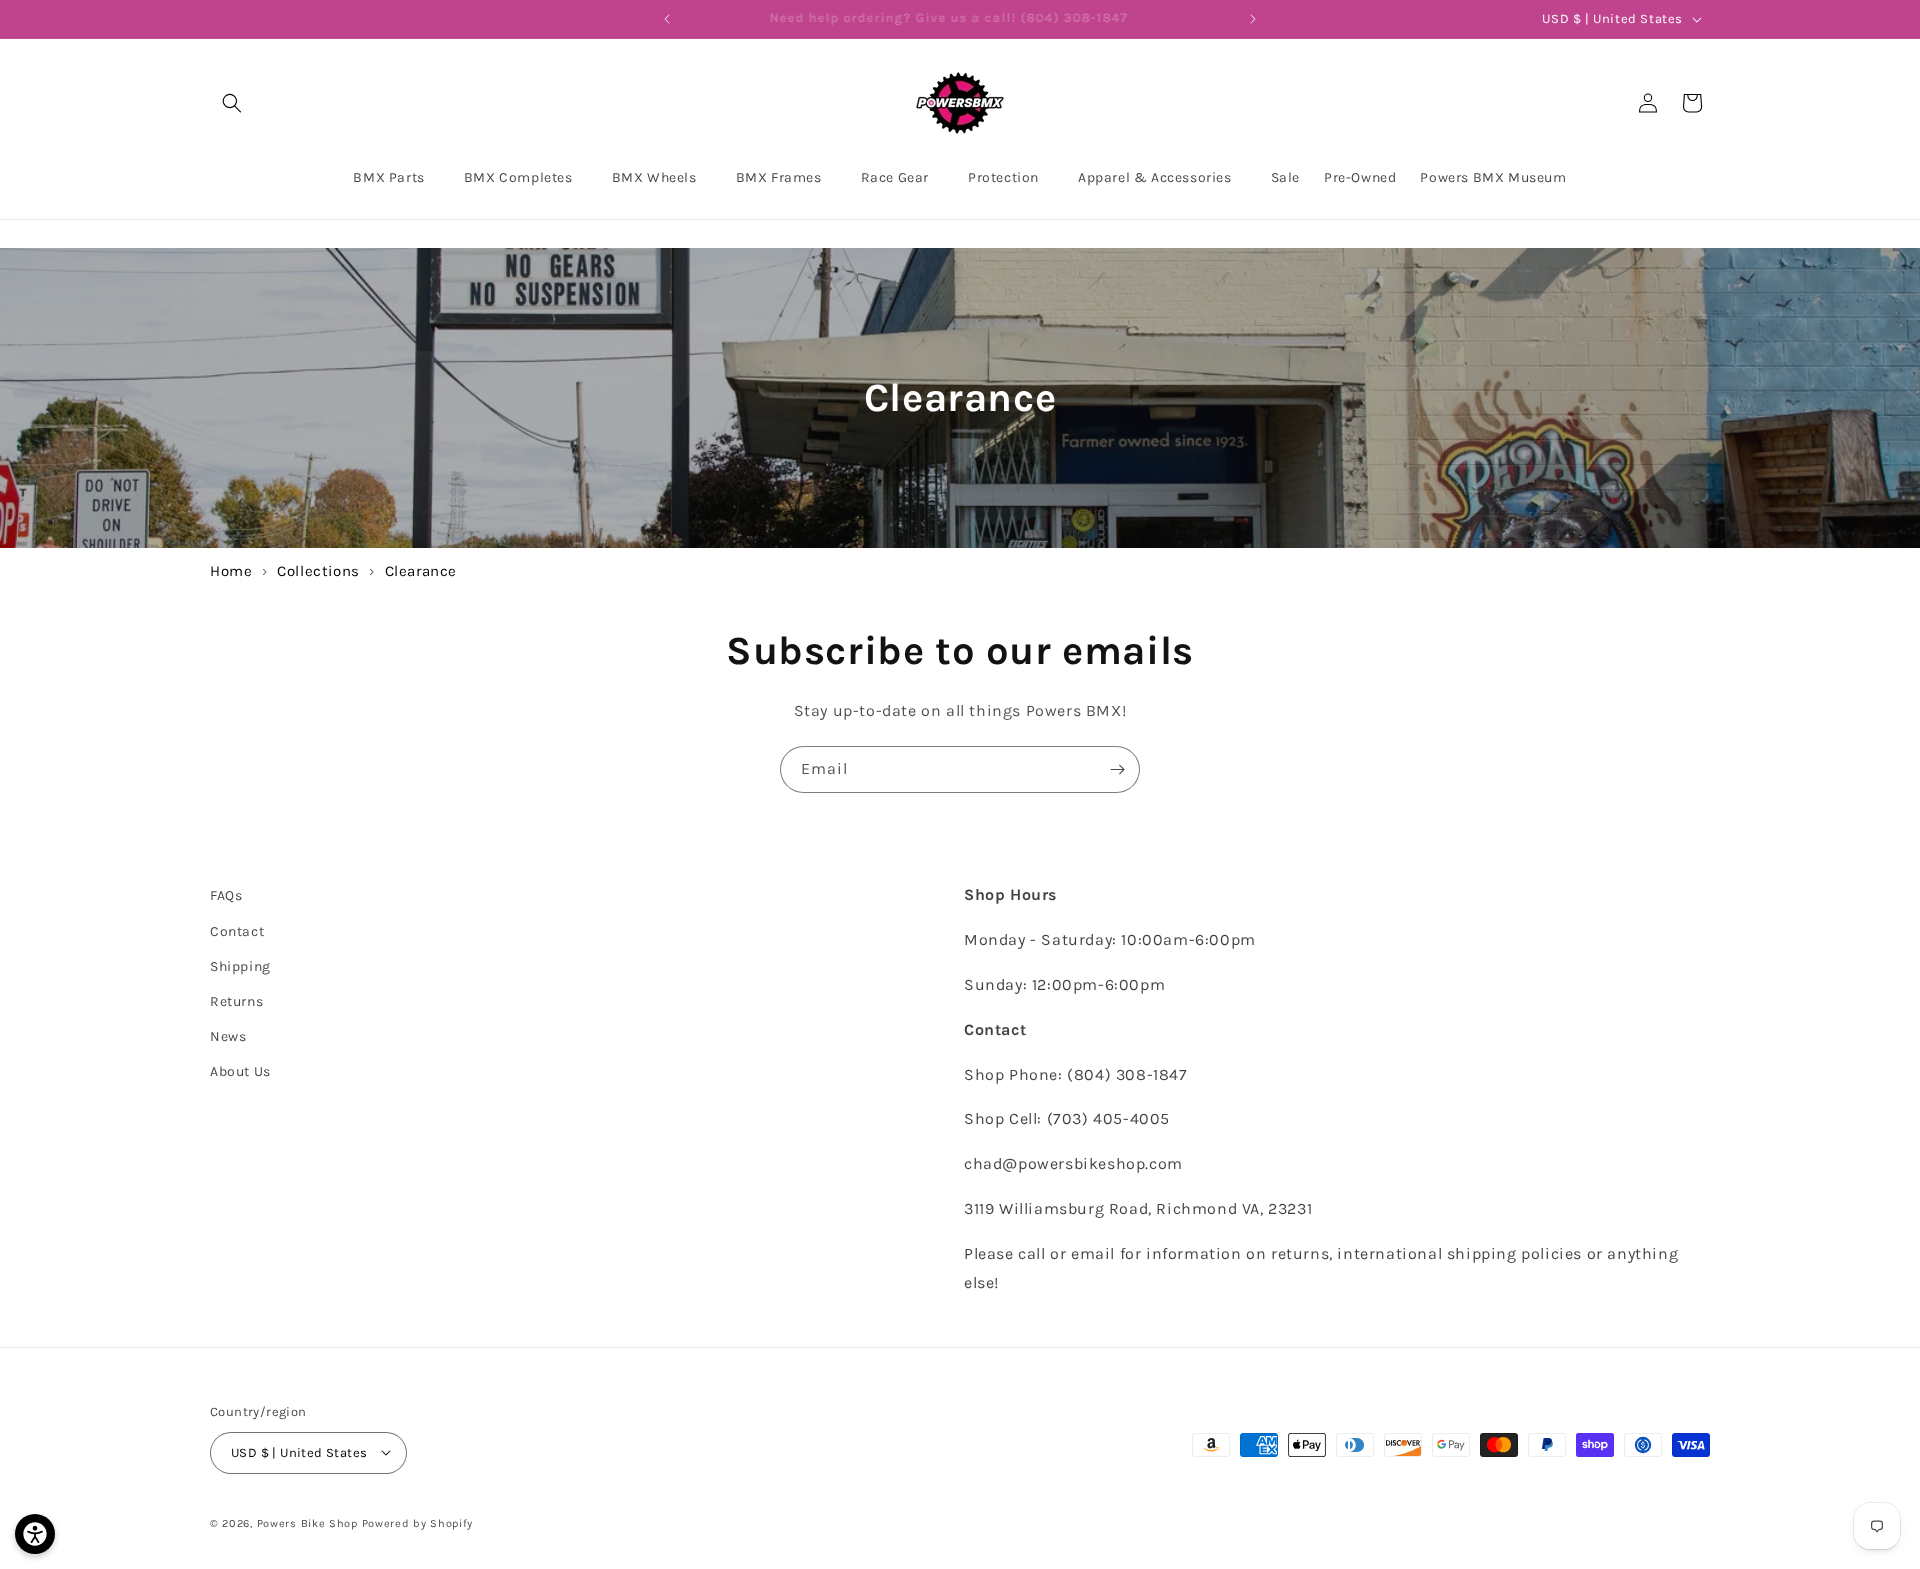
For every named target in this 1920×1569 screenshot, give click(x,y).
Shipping (240, 965)
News (228, 1036)
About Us (240, 1071)
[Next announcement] (1253, 19)
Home (231, 571)
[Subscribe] (1117, 769)
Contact (237, 930)
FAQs (226, 895)
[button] (232, 103)
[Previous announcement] (667, 19)
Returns (236, 1000)
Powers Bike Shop (307, 1522)
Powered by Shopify (418, 1522)
